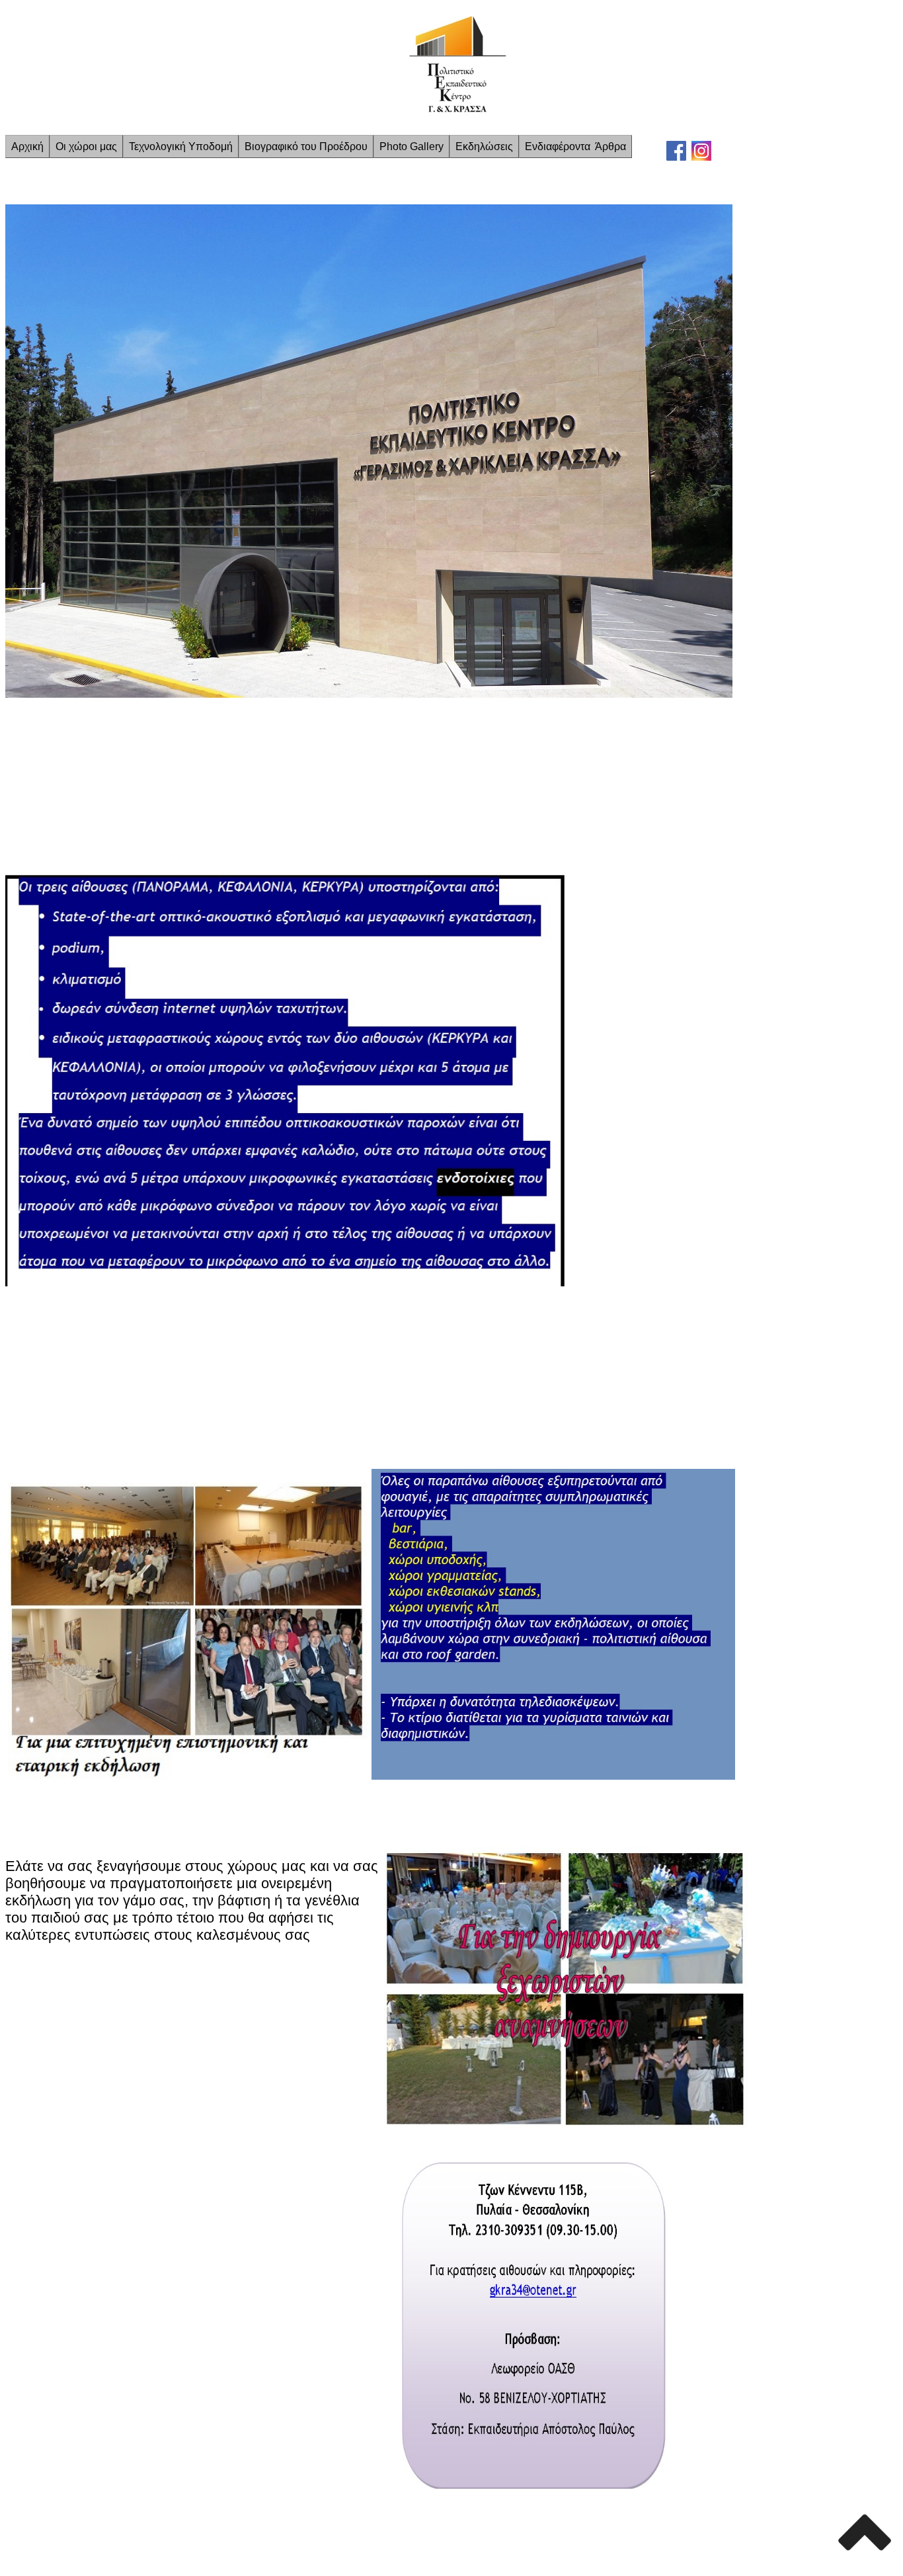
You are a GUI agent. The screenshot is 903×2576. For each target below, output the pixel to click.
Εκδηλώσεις (484, 146)
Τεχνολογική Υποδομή (181, 146)
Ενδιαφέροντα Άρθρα (575, 146)
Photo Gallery (412, 146)
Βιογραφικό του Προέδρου (306, 146)
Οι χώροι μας (86, 146)
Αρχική (27, 146)
